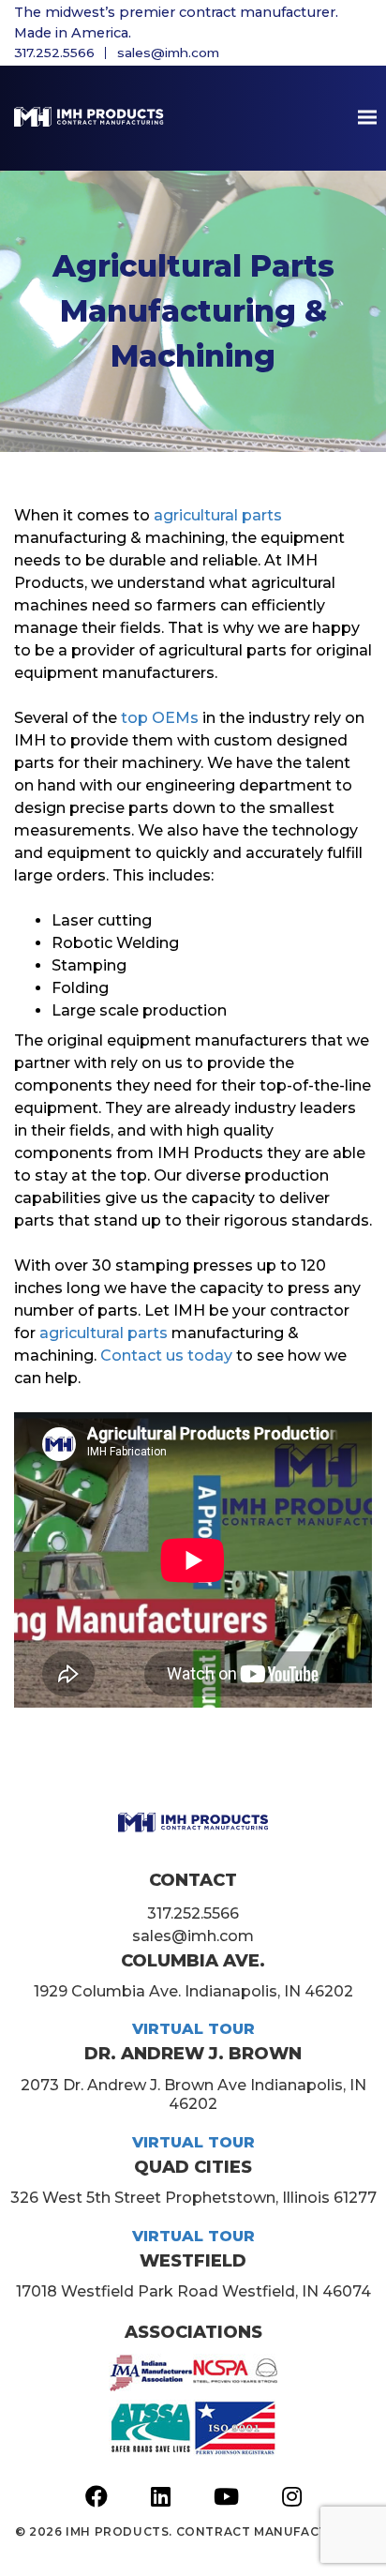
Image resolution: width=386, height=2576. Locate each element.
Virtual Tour (193, 2029)
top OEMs (160, 718)
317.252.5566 (54, 53)
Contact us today (166, 1356)
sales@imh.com (168, 53)
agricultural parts (218, 515)
